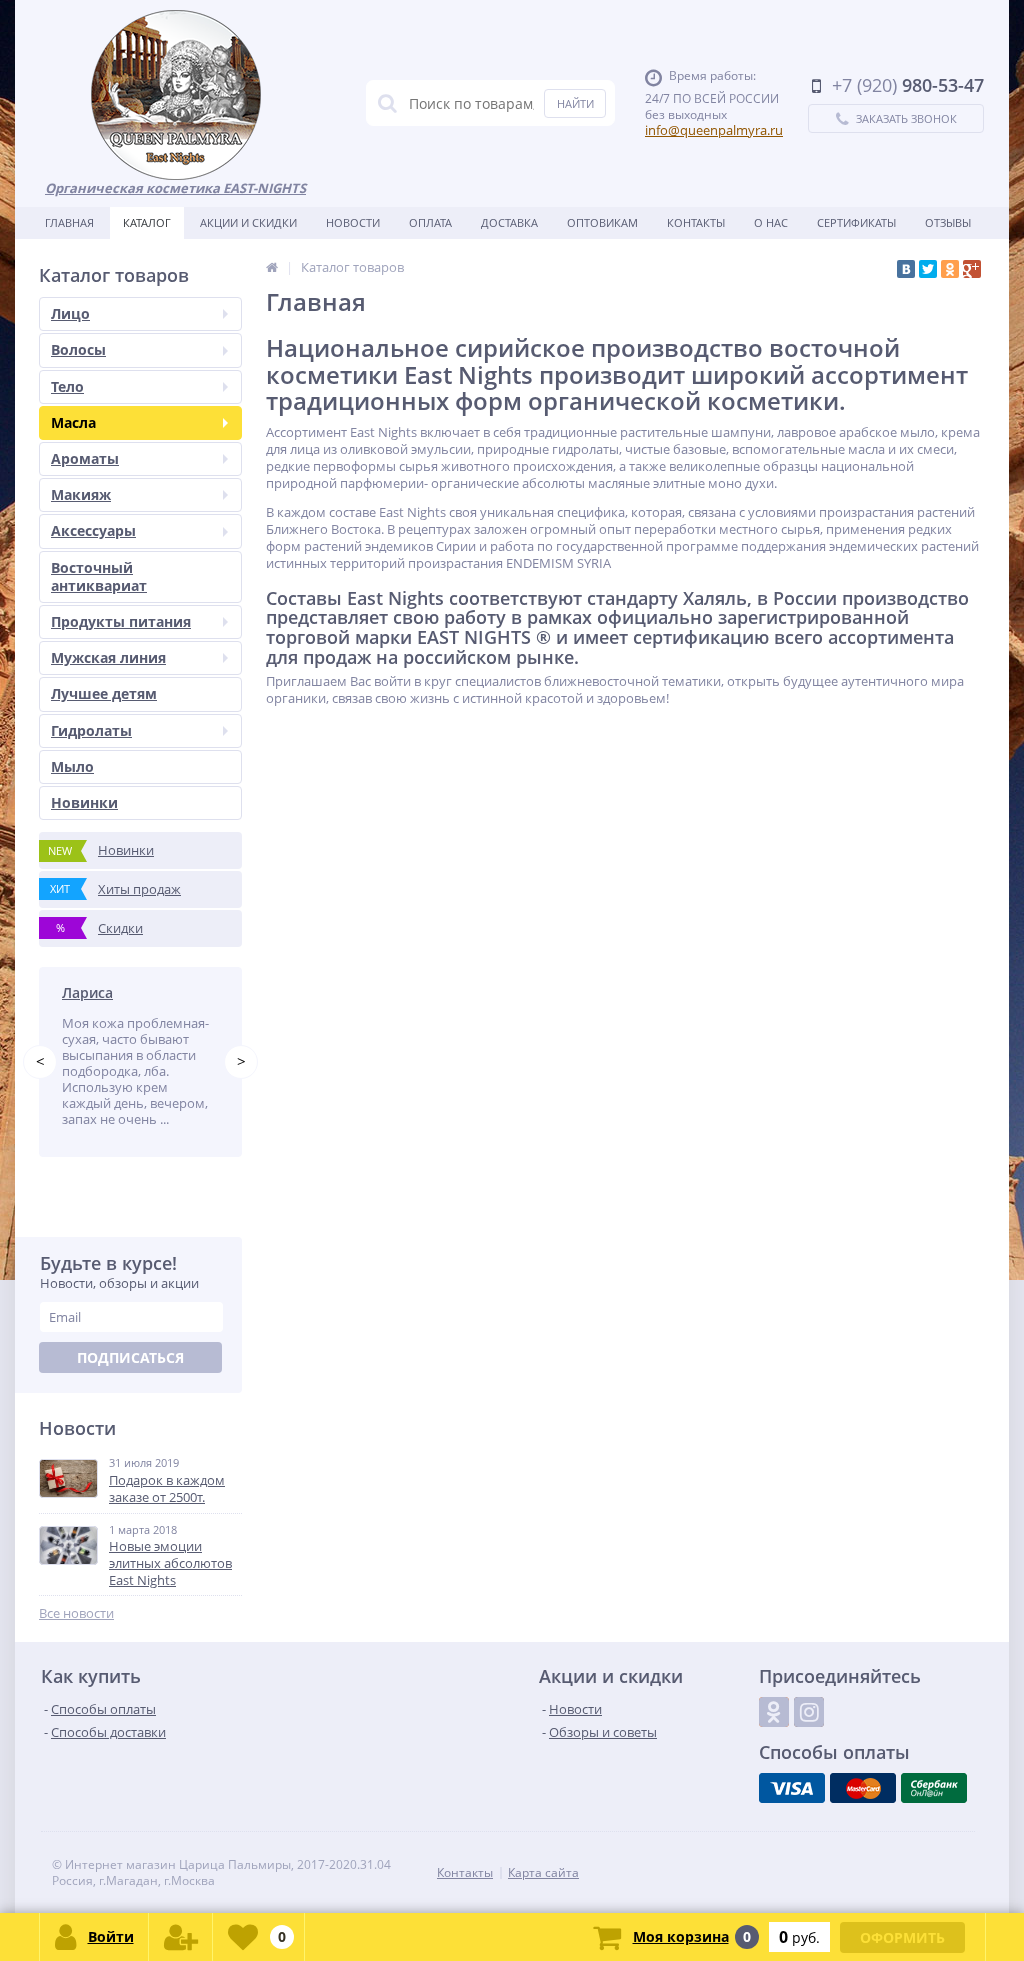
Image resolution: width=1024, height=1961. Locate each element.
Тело (67, 386)
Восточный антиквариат (99, 576)
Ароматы (85, 458)
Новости (353, 222)
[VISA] (792, 1788)
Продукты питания (121, 621)
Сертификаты (856, 222)
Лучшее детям (104, 693)
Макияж (81, 494)
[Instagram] (809, 1712)
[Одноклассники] (950, 269)
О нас (771, 222)
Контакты (696, 222)
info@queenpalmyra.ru (714, 130)
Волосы (78, 349)
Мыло (72, 766)
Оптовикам (602, 222)
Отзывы (948, 222)
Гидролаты (91, 730)
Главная (69, 222)
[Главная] (272, 267)
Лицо (70, 313)
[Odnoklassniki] (774, 1712)
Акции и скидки (248, 222)
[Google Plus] (972, 269)
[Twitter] (928, 269)
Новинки (84, 802)
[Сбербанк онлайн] (934, 1788)
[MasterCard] (863, 1788)
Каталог (147, 222)
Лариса (87, 992)
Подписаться (130, 1357)
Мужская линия (108, 657)
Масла (73, 422)
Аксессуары (93, 530)
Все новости (76, 1613)
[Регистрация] (181, 1937)
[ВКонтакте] (906, 269)
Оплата (430, 222)
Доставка (509, 222)
